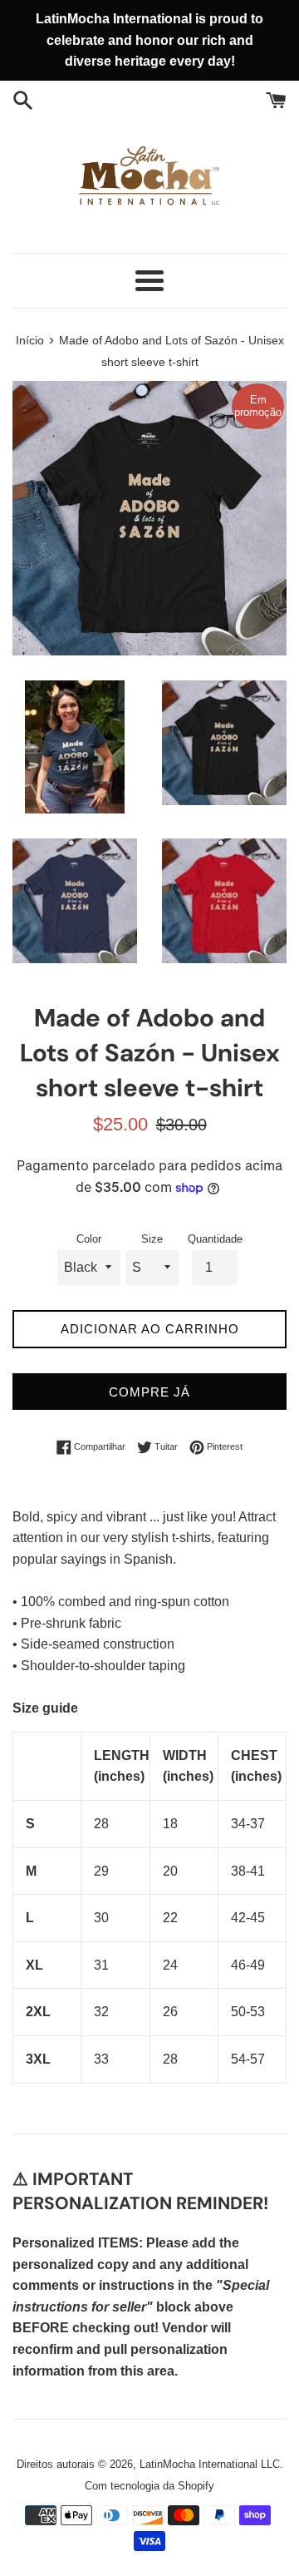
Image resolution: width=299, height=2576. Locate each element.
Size (152, 1239)
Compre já (149, 1392)
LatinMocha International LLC (210, 2464)
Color (89, 1239)
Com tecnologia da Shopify (149, 2486)
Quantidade (215, 1239)
